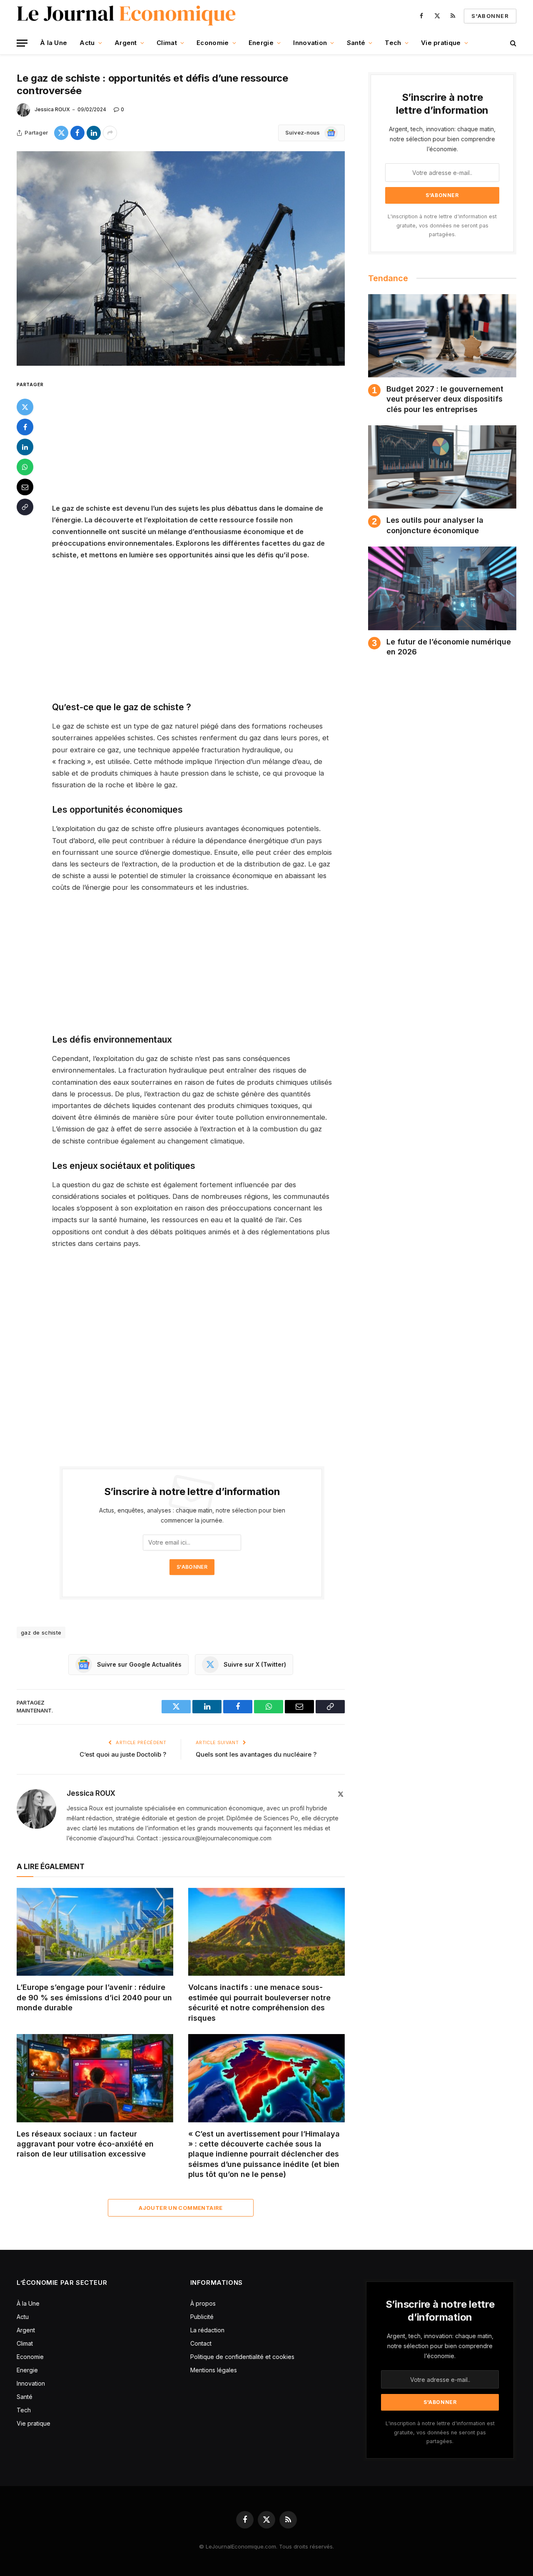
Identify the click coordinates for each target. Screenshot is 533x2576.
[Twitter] (25, 407)
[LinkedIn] (25, 447)
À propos (203, 2303)
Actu (87, 43)
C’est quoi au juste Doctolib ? (123, 1754)
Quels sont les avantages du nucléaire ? (256, 1754)
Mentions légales (214, 2370)
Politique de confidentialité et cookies (243, 2357)
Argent (126, 43)
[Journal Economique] (127, 16)
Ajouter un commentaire (181, 2208)
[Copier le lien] (25, 507)
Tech (393, 43)
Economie (213, 43)
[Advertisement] (203, 441)
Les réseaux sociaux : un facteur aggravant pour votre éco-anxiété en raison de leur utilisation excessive (85, 2144)
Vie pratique (441, 43)
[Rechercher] (512, 43)
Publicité (202, 2317)
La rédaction (207, 2330)
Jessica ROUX (52, 109)
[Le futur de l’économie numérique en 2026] (442, 588)
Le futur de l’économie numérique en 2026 (449, 647)
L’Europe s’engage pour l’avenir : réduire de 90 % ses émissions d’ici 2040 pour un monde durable (94, 1997)
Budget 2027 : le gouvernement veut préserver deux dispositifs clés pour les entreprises (445, 399)
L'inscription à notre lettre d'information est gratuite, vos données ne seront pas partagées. (442, 225)
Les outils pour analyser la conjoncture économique (435, 525)
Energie (261, 43)
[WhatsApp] (25, 467)
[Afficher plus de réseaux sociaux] (110, 133)
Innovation (310, 43)
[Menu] (22, 43)
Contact (201, 2343)
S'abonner (490, 16)
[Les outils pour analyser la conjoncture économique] (442, 467)
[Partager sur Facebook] (77, 133)
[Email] (25, 487)
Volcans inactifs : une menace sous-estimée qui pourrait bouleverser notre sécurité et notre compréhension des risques (259, 2002)
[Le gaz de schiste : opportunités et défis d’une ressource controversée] (181, 258)
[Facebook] (25, 427)
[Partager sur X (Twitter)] (61, 133)
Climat (167, 43)
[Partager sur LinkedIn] (94, 133)
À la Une (54, 43)
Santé (356, 43)
